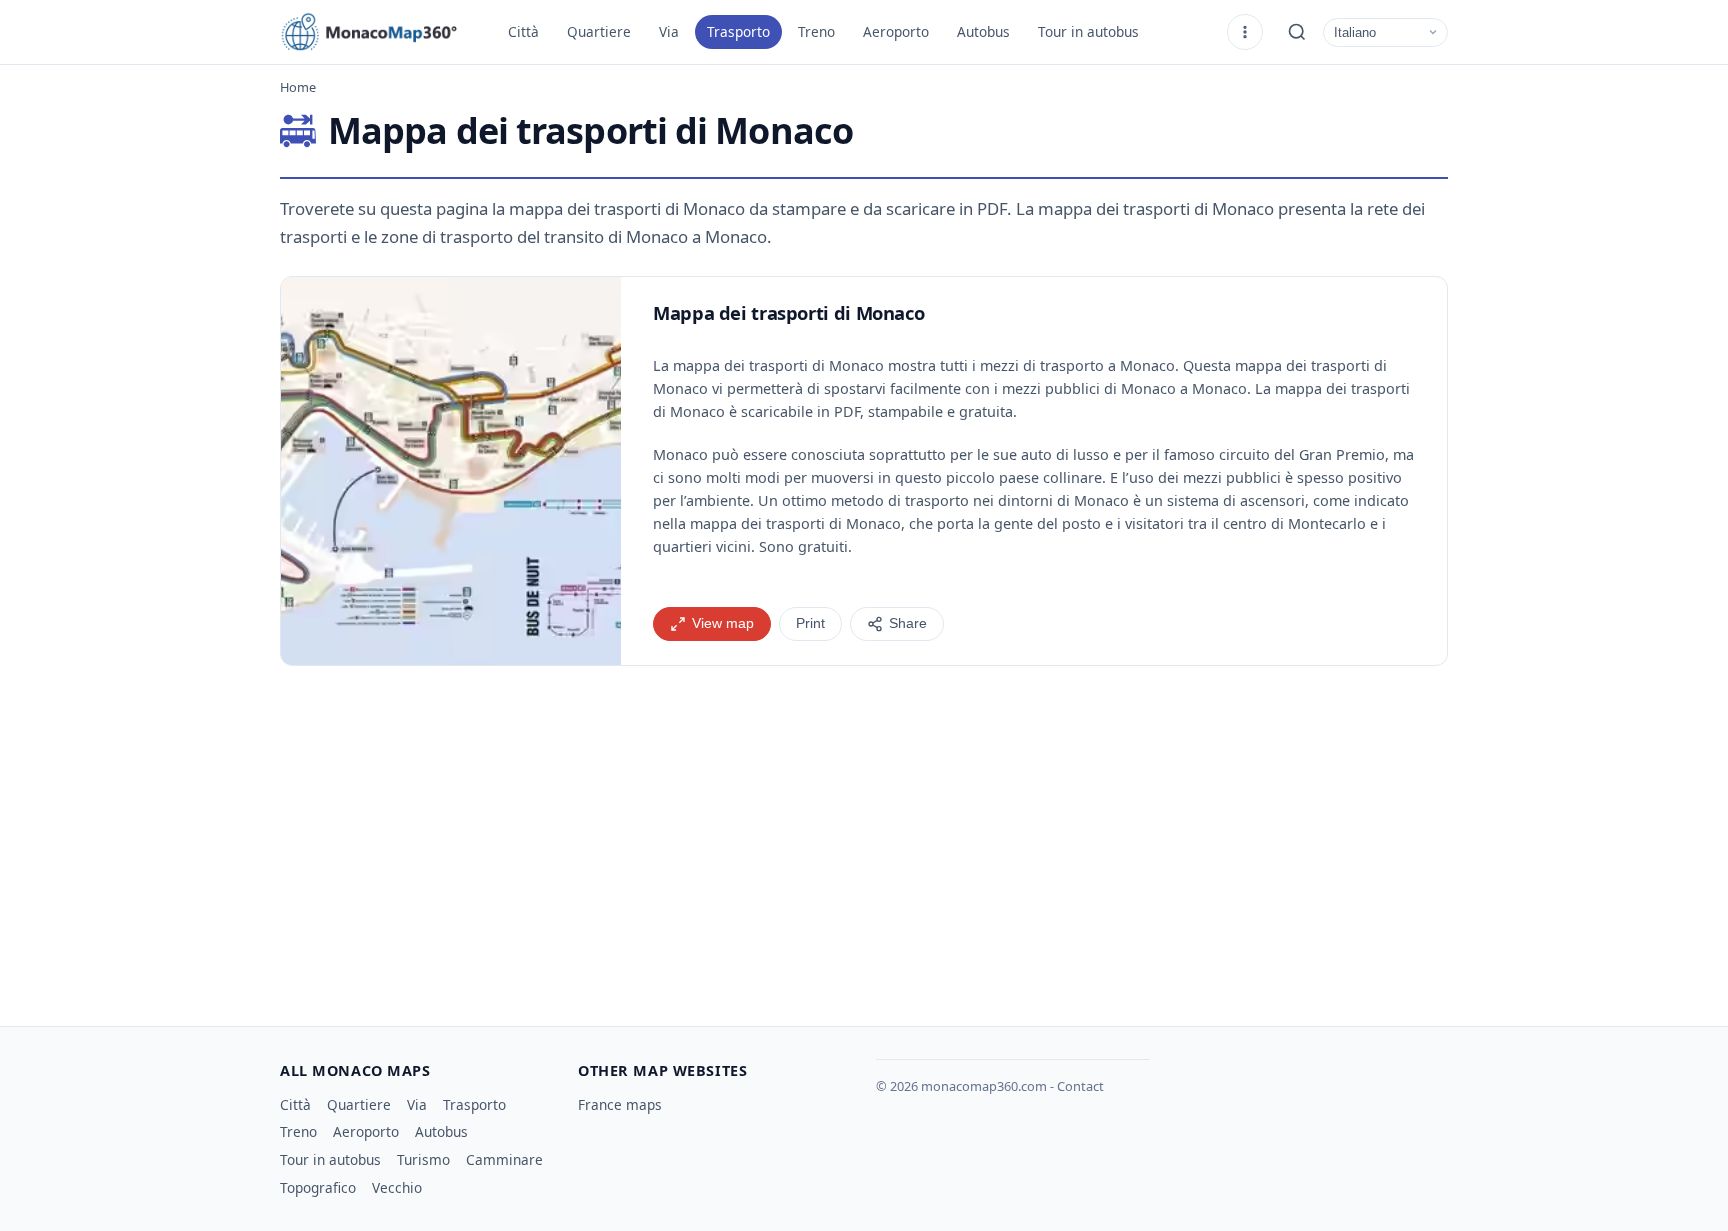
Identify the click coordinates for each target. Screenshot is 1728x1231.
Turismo (423, 1159)
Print (810, 623)
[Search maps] (1297, 32)
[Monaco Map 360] (380, 32)
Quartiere (599, 31)
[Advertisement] (864, 838)
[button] (451, 471)
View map (723, 623)
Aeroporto (896, 31)
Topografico (318, 1187)
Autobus (983, 31)
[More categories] (1245, 32)
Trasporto (738, 31)
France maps (620, 1104)
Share (908, 623)
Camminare (504, 1159)
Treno (816, 31)
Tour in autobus (1088, 31)
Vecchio (397, 1187)
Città (523, 31)
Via (669, 31)
